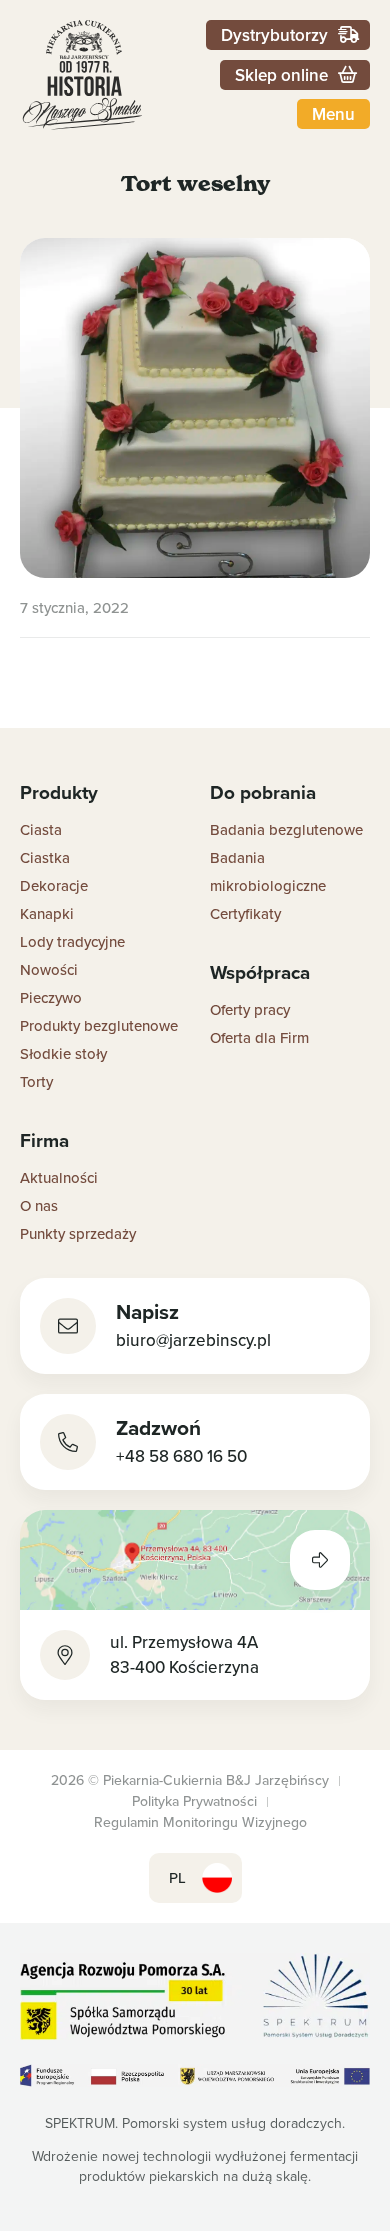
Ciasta (41, 829)
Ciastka (45, 857)
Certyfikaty (245, 913)
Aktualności (59, 1177)
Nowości (49, 969)
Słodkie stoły (63, 1053)
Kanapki (47, 913)
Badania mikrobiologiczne (268, 871)
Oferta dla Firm (259, 1037)
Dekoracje (54, 885)
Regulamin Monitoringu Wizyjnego (200, 1822)
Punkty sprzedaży (78, 1233)
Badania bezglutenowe (286, 829)
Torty (36, 1081)
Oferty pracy (250, 1009)
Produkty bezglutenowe (99, 1025)
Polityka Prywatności (194, 1801)
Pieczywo (51, 997)
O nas (39, 1205)
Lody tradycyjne (72, 941)
